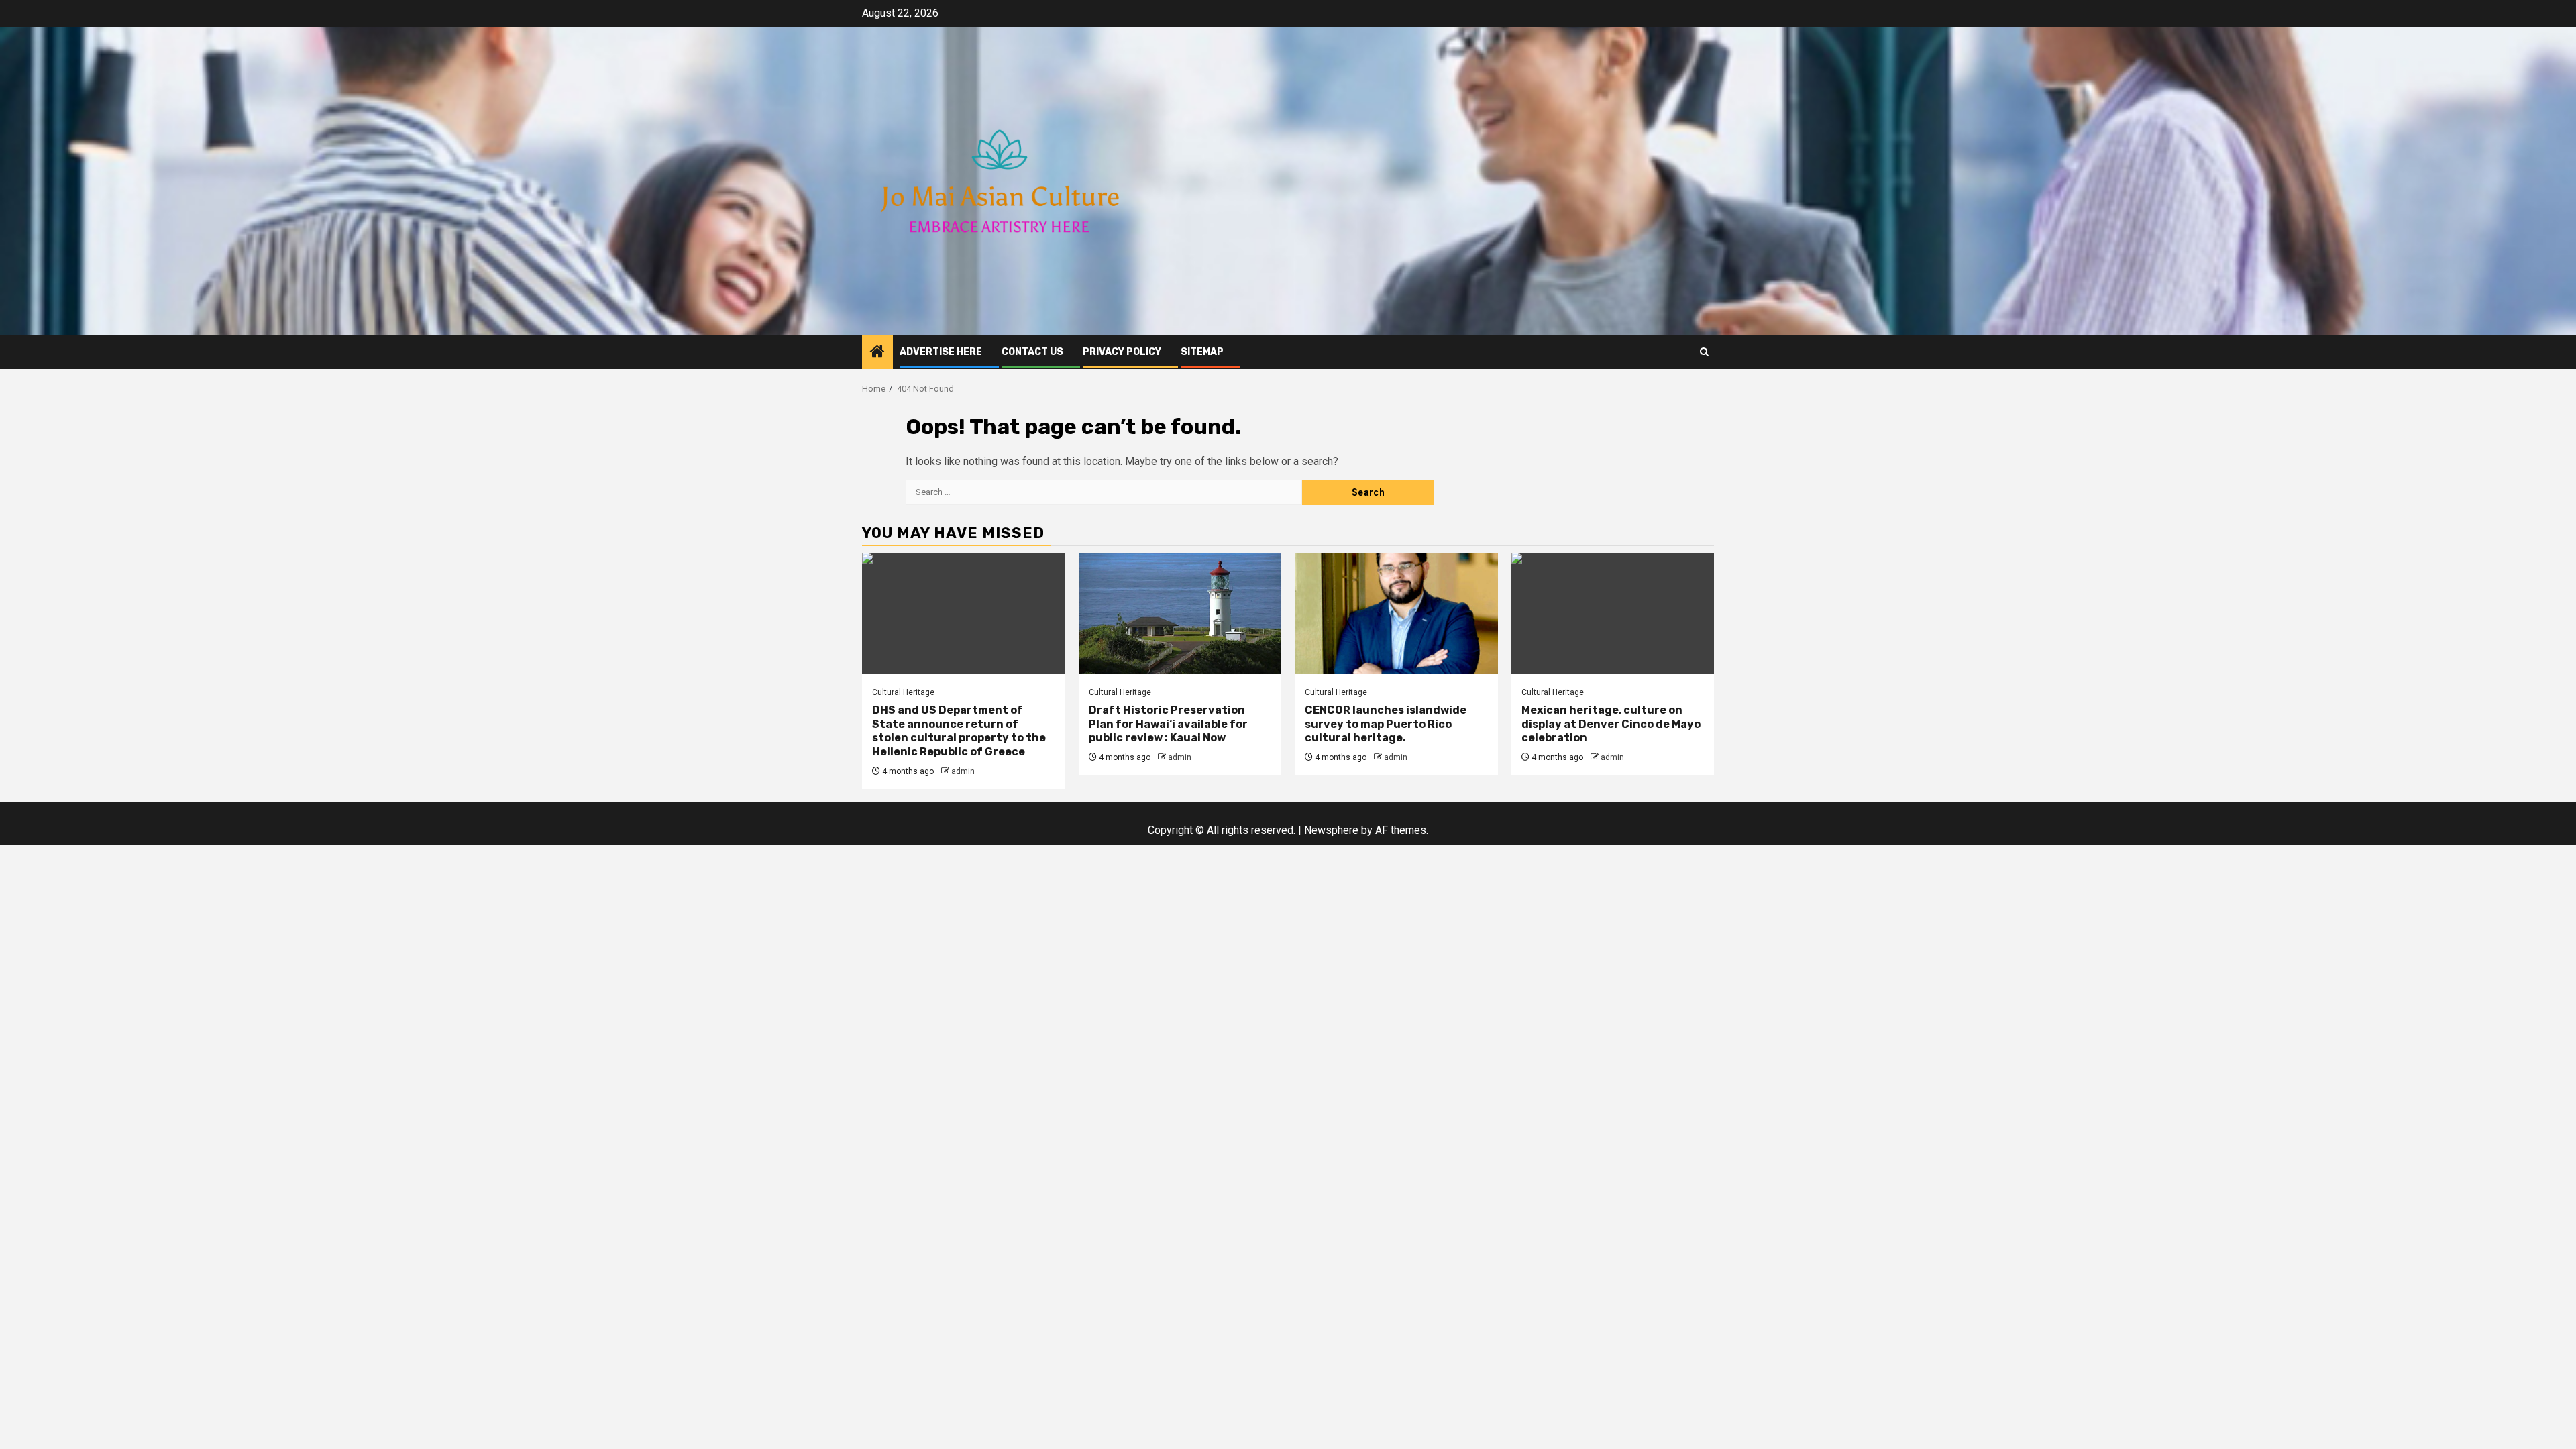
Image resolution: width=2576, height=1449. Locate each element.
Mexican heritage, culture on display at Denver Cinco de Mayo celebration (1611, 724)
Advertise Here (941, 352)
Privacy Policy (1122, 352)
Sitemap (1202, 352)
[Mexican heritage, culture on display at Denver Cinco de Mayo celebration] (1613, 613)
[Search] (1704, 352)
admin (963, 771)
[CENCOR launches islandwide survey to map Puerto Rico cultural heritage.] (1396, 613)
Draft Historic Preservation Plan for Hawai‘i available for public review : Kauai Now (1168, 724)
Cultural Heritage (903, 692)
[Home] (877, 353)
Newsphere (1331, 830)
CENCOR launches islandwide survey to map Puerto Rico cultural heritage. (1386, 724)
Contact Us (1032, 352)
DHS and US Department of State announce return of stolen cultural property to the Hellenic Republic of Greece (959, 731)
